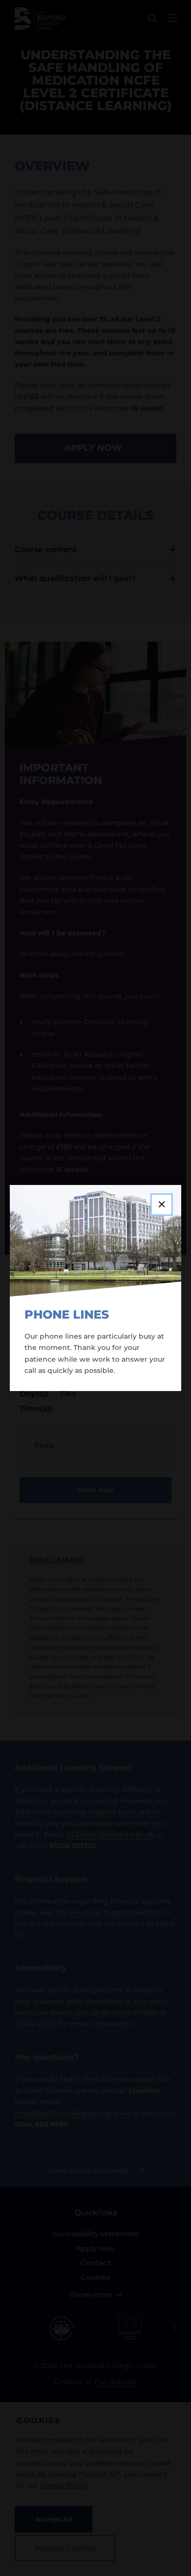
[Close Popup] (162, 1205)
